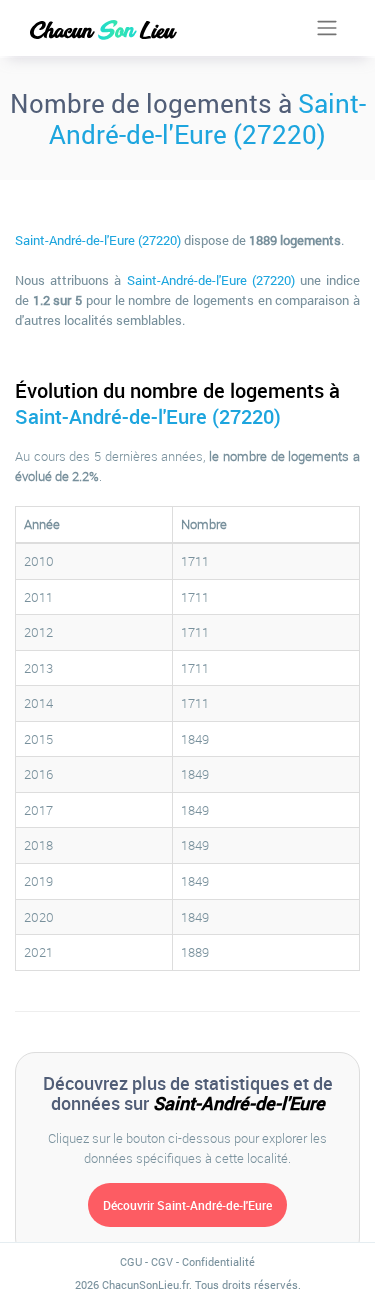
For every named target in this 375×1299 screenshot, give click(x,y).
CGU (131, 1261)
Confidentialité (218, 1261)
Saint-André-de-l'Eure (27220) (207, 118)
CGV (162, 1261)
